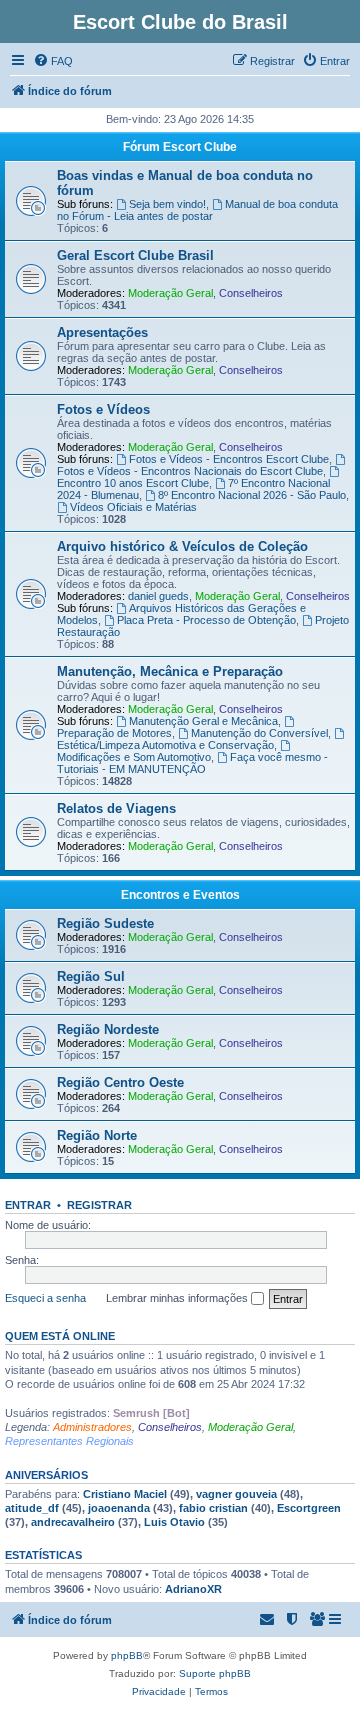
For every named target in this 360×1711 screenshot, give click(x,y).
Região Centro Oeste (120, 1082)
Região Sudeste (105, 923)
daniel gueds (158, 596)
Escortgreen (309, 1508)
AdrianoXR (193, 1589)
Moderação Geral (170, 293)
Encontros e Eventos (180, 895)
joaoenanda (119, 1508)
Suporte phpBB (215, 1673)
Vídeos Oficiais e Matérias (133, 507)
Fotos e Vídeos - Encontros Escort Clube (229, 459)
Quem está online (60, 1336)
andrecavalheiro (73, 1522)
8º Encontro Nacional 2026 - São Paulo (252, 495)
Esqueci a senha (45, 1298)
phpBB (127, 1655)
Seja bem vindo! (167, 204)
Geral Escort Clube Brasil (135, 255)
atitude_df (32, 1508)
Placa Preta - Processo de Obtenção (206, 620)
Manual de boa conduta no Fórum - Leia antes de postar (197, 210)
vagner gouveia (236, 1494)
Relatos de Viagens (116, 808)
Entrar (28, 1205)
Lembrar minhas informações (178, 1298)
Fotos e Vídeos (103, 409)
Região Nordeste (108, 1029)
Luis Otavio (174, 1522)
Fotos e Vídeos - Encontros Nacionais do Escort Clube (190, 471)
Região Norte (97, 1135)
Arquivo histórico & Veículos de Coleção (182, 546)
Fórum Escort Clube (180, 147)
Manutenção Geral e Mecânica (203, 721)
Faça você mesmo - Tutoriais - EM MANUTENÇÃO (192, 763)
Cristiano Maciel (125, 1494)
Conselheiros (251, 293)
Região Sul (91, 976)
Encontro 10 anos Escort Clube (133, 483)
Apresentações (102, 332)
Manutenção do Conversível (259, 733)
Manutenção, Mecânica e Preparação (170, 671)
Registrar (99, 1205)
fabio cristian (213, 1508)
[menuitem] (53, 61)
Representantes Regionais (69, 1441)
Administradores (92, 1427)
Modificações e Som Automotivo (134, 757)
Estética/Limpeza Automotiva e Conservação (165, 745)
